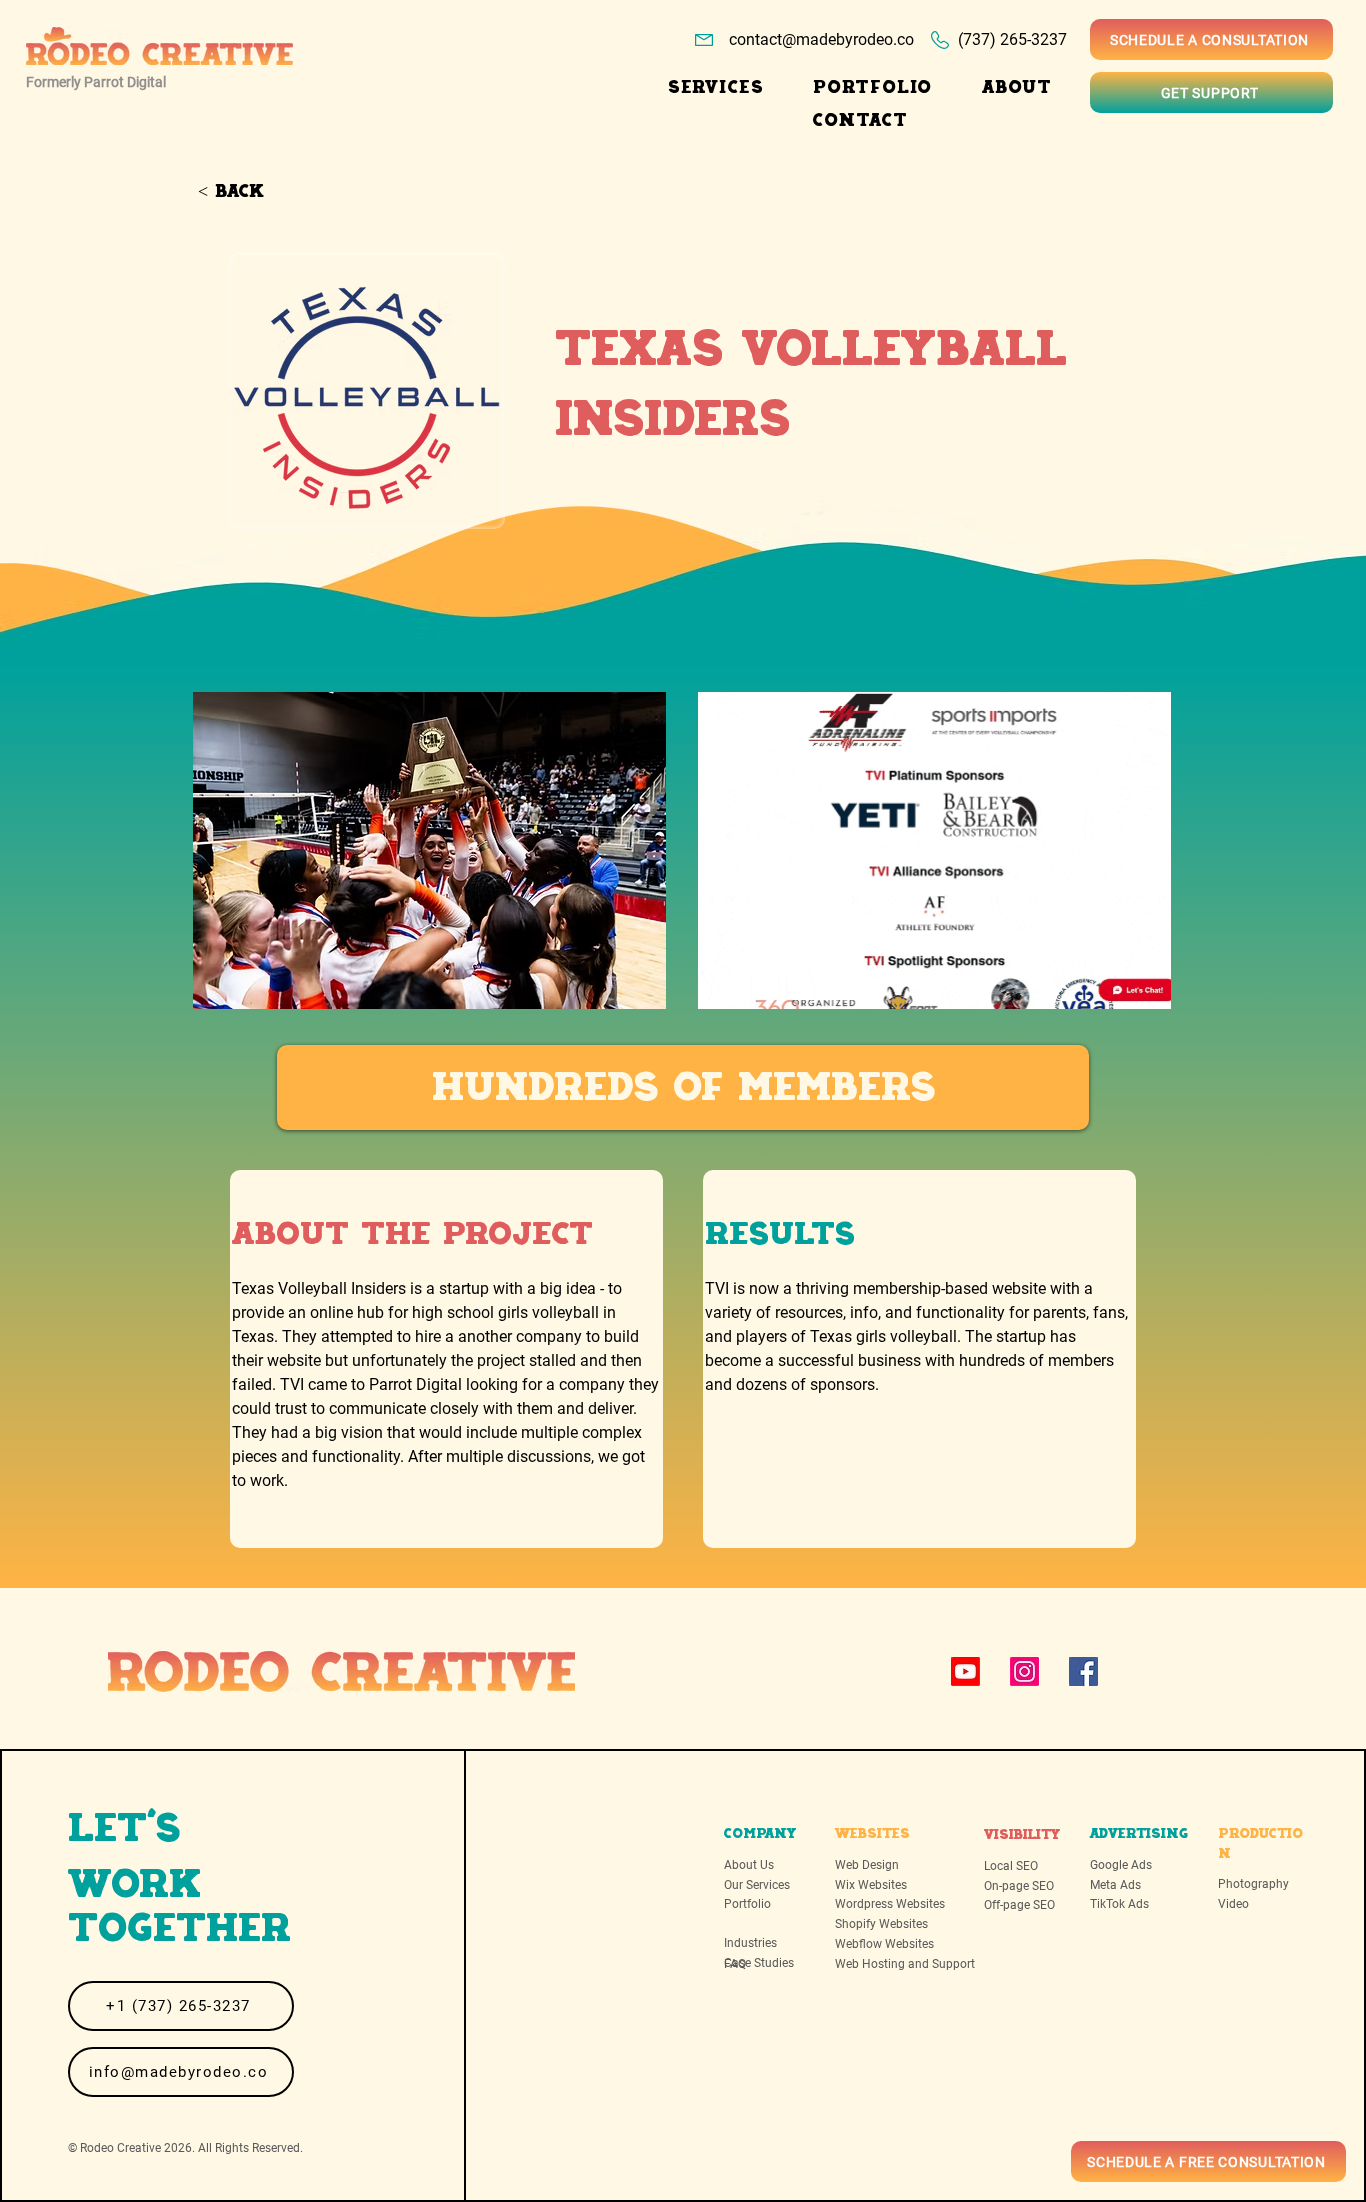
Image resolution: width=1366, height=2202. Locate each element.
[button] (716, 87)
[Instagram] (1024, 1671)
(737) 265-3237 (1012, 39)
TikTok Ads (1119, 1904)
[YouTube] (965, 1671)
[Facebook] (1083, 1671)
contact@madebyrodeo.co (821, 39)
